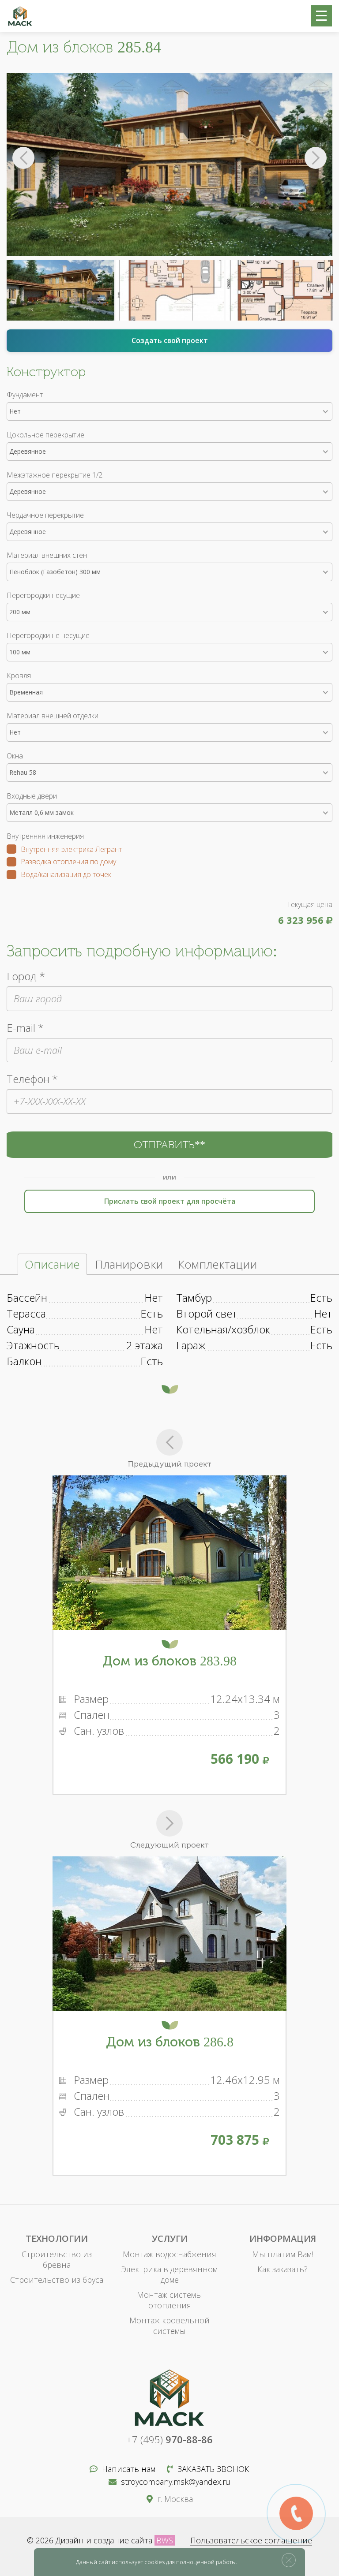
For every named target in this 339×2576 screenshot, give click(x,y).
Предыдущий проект (170, 1464)
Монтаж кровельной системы (169, 2326)
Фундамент (25, 395)
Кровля (19, 676)
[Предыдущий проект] (169, 1442)
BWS (165, 2540)
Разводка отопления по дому (68, 862)
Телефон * (32, 1079)
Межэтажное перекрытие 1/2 (55, 475)
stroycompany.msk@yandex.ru (176, 2482)
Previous (23, 158)
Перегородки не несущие (48, 635)
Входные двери (32, 796)
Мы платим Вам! (282, 2254)
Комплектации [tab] (217, 1264)
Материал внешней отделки (53, 716)
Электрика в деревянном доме (169, 2274)
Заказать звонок (213, 2469)
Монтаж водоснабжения (169, 2254)
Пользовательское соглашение (251, 2540)
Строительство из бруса (57, 2280)
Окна (15, 756)
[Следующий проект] (169, 1823)
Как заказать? (282, 2269)
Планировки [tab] (129, 1264)
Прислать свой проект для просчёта (170, 1201)
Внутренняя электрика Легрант (71, 850)
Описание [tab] (52, 1264)
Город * (26, 976)
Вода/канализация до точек (66, 875)
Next (316, 158)
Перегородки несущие (43, 595)
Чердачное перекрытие (45, 515)
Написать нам (129, 2469)
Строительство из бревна (57, 2259)
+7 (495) (169, 2439)
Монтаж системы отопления (169, 2300)
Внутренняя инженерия (45, 836)
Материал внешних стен (47, 555)
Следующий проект (169, 1845)
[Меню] (321, 16)
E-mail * (25, 1028)
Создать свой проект (170, 340)
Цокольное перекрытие (45, 435)
